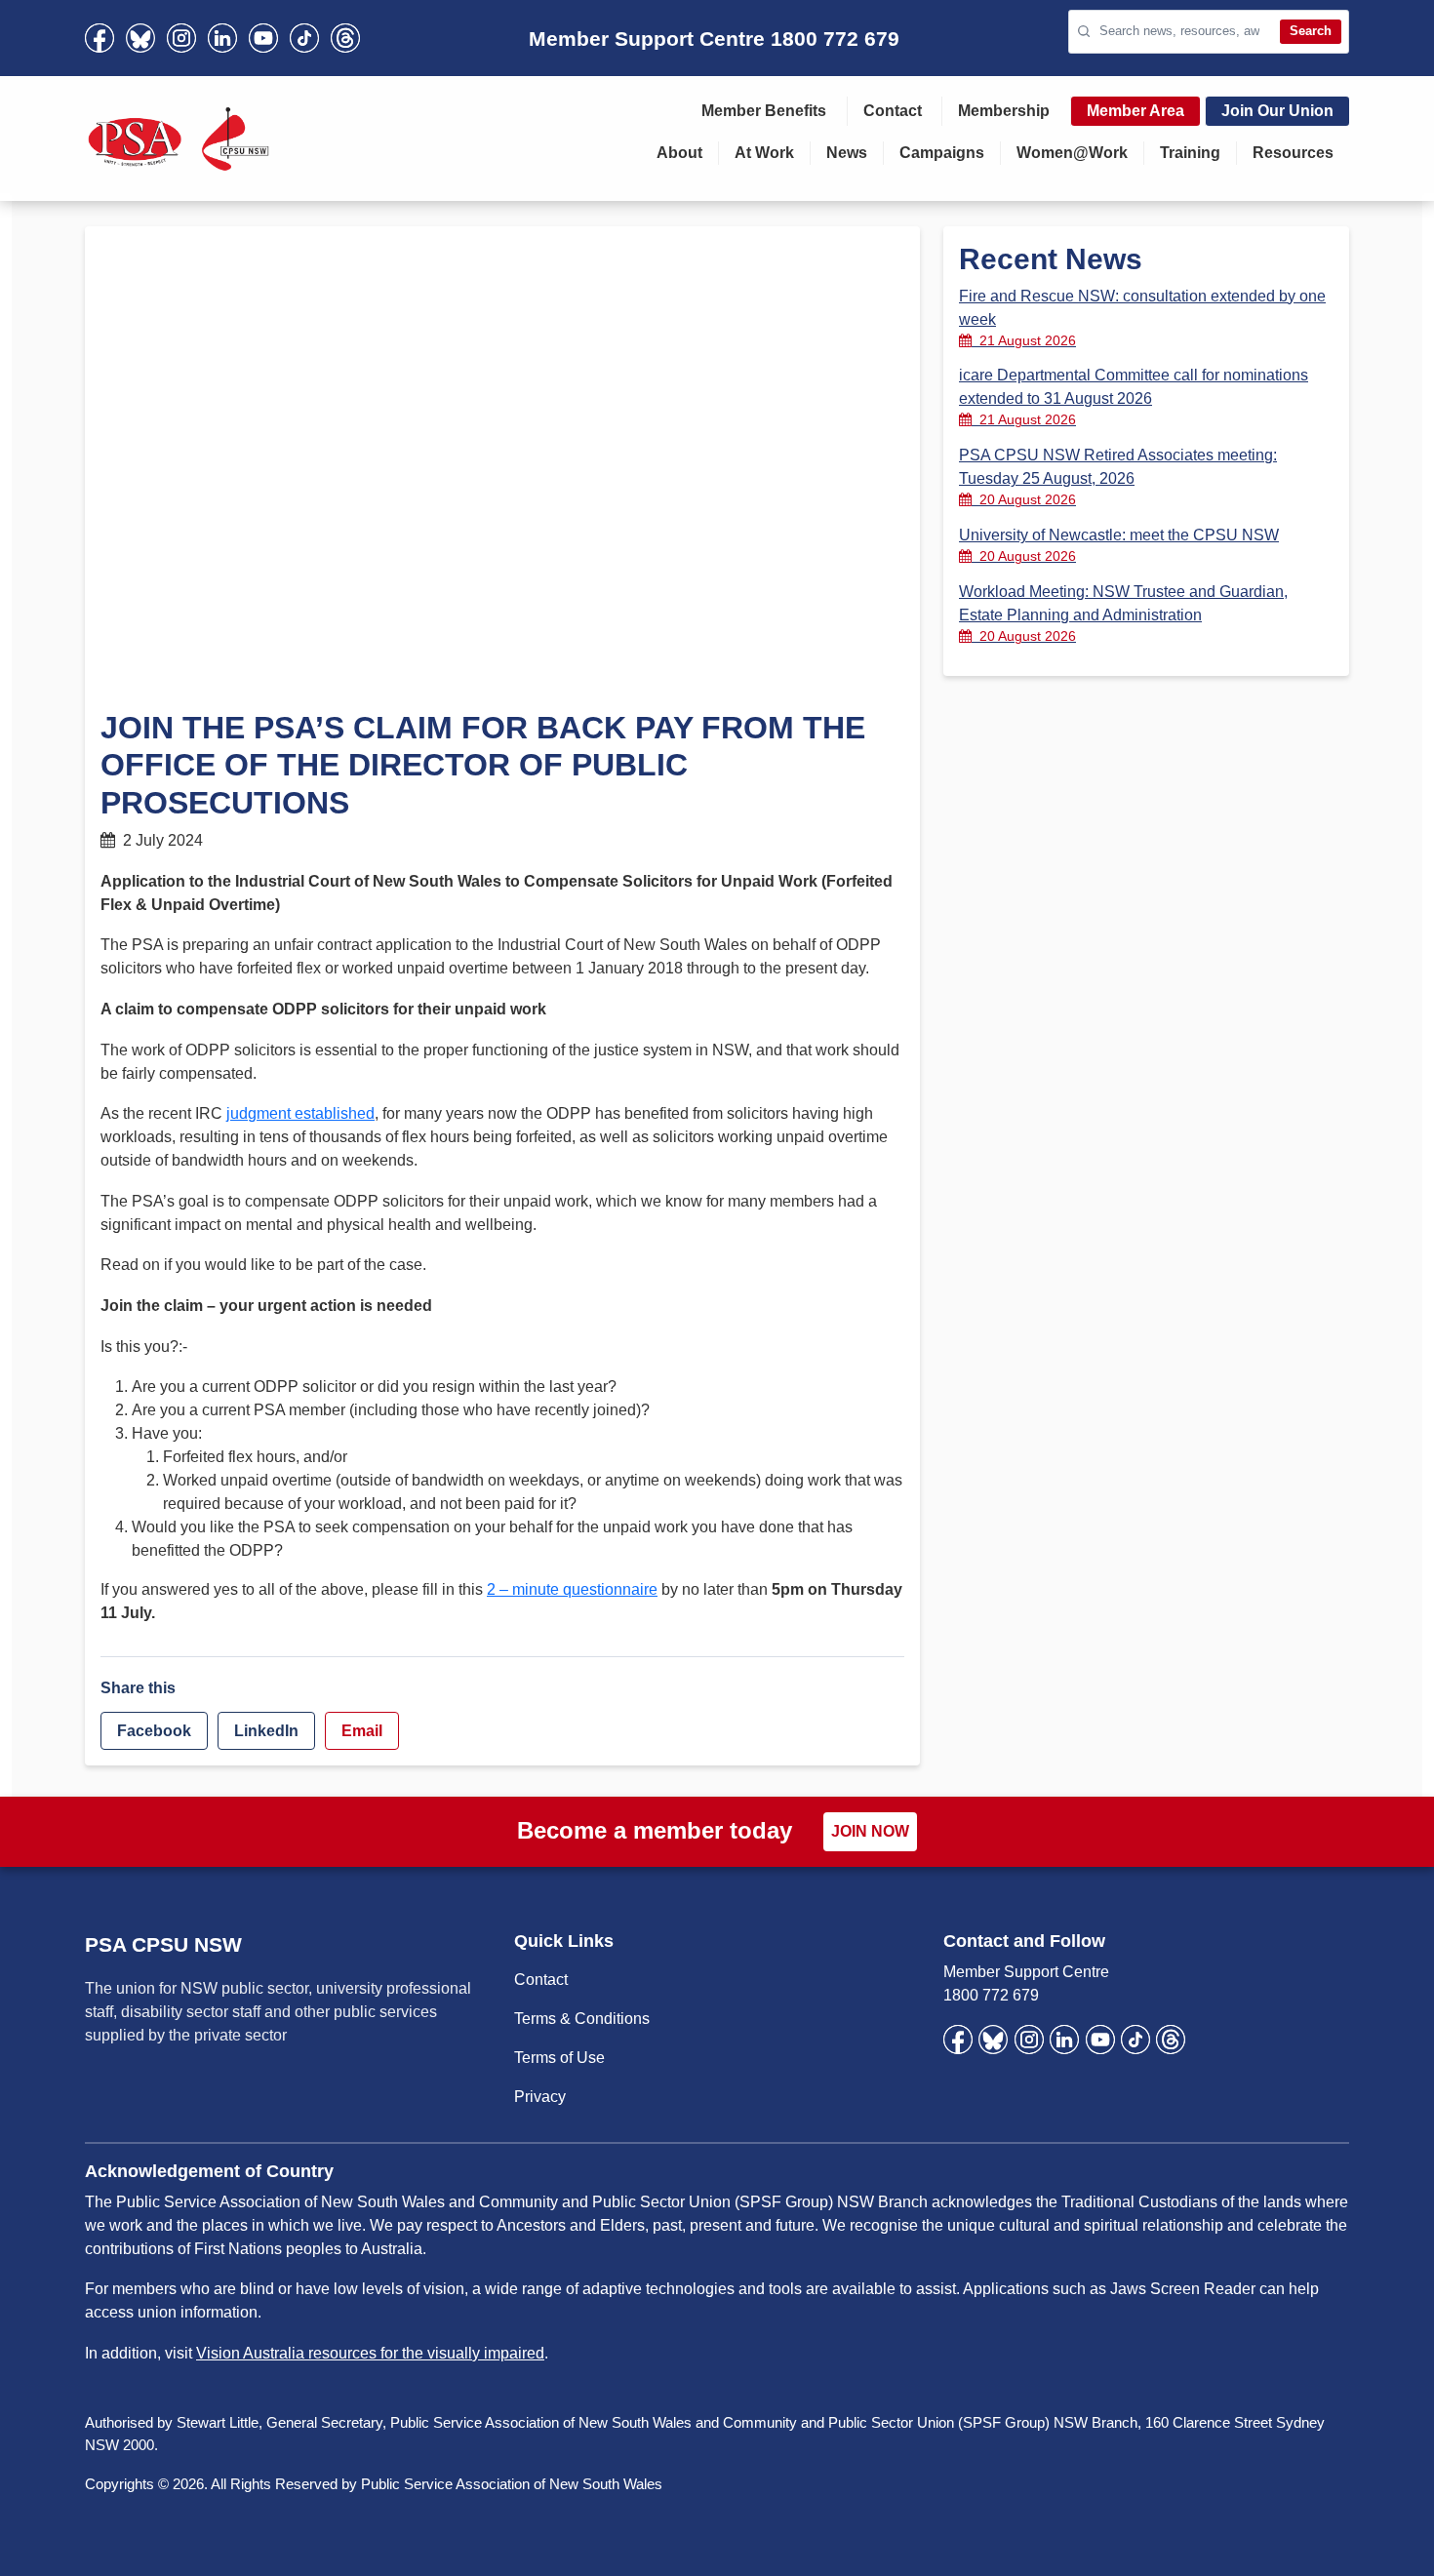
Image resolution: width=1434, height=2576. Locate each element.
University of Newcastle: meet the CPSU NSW (1119, 545)
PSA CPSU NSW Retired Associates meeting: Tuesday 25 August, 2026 (1118, 477)
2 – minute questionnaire (572, 1589)
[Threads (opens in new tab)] (345, 38)
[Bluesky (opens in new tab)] (140, 38)
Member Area (1135, 111)
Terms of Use (559, 2058)
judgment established (300, 1113)
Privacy (540, 2097)
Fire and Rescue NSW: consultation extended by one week (1142, 318)
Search (1311, 31)
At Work (764, 153)
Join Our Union (1277, 111)
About (679, 153)
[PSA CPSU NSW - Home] (179, 139)
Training (1190, 153)
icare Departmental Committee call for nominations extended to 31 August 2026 (1134, 397)
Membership (1004, 111)
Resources (1293, 153)
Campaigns (942, 153)
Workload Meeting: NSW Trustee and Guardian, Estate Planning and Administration (1123, 614)
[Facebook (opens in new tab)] (100, 38)
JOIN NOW (870, 1831)
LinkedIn (266, 1731)
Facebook (154, 1731)
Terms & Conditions (582, 2019)
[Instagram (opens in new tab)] (181, 38)
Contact (893, 111)
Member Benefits (764, 111)
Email (362, 1731)
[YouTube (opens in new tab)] (263, 38)
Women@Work (1072, 153)
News (847, 153)
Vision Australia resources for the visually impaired (370, 2353)
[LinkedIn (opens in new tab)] (222, 38)
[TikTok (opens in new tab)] (304, 38)
